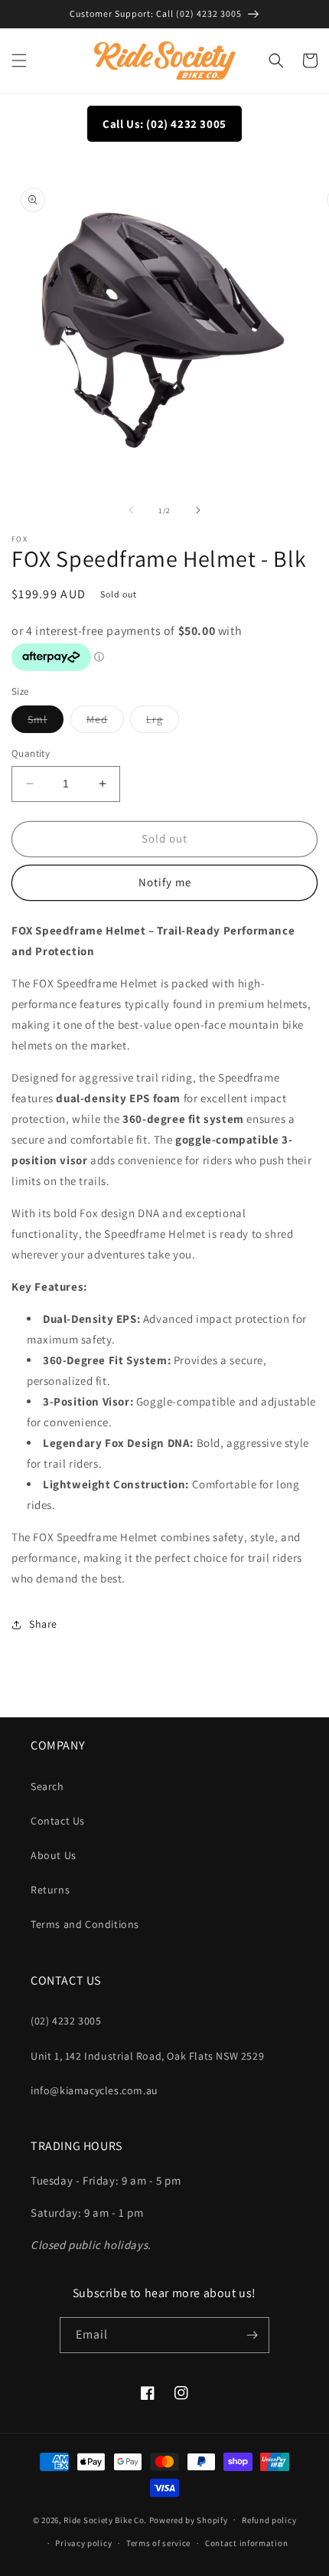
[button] (19, 61)
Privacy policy (83, 2543)
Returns (50, 1890)
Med (105, 722)
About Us (54, 1855)
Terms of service (158, 2543)
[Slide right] (198, 510)
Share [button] (43, 1624)
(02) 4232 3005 (66, 2021)
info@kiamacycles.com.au (94, 2090)
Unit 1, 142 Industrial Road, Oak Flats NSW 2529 (147, 2056)
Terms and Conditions (85, 1924)
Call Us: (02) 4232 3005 (164, 124)
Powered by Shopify (189, 2519)
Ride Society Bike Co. (105, 2519)
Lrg (163, 722)
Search (47, 1786)
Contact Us (58, 1821)
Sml (46, 722)
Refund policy (269, 2520)
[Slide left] (131, 510)
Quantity (31, 753)
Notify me (165, 882)
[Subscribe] (252, 2335)
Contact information (246, 2543)
